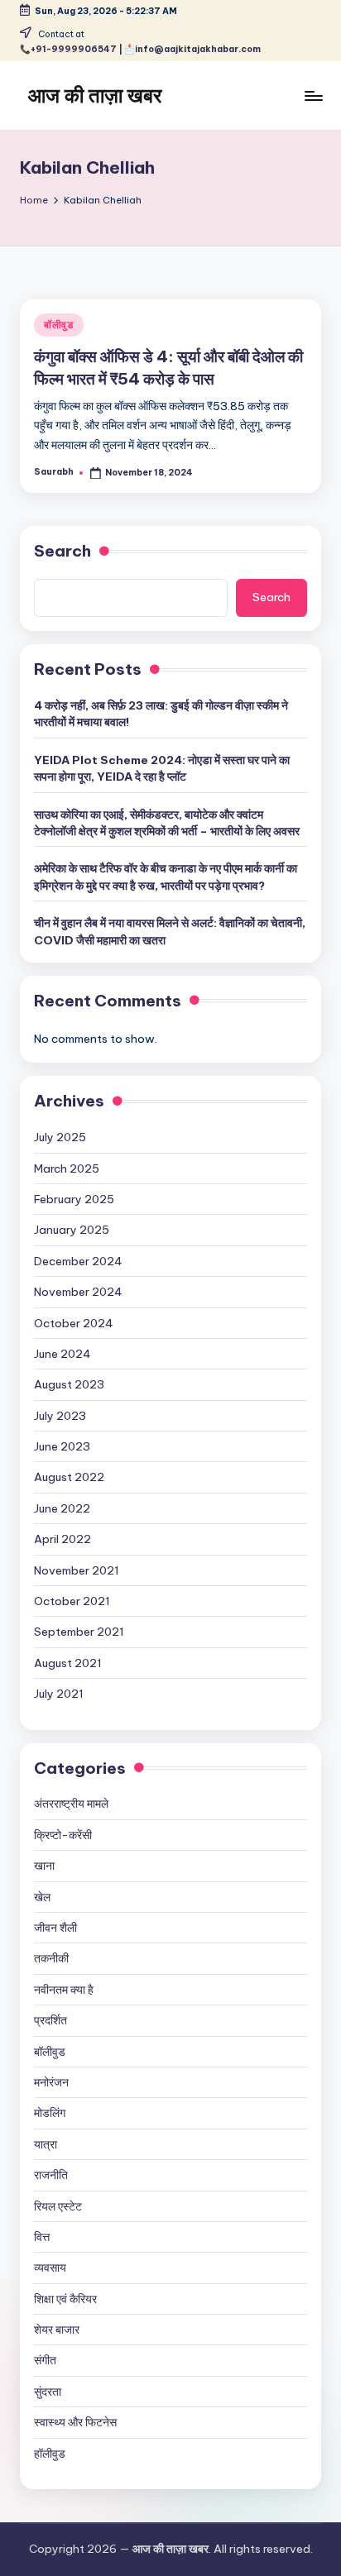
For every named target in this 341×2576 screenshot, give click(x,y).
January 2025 (72, 1230)
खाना (44, 1866)
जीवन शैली (55, 1928)
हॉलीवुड (50, 2454)
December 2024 (78, 1261)
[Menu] (313, 96)
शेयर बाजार (57, 2330)
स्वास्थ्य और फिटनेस (75, 2422)
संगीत (45, 2360)
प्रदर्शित (50, 2020)
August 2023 (69, 1384)
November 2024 (78, 1292)
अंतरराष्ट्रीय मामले (71, 1804)
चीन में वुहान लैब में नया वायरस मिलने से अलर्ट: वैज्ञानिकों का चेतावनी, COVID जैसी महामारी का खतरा (170, 931)
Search (62, 551)
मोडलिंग (50, 2113)
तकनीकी (51, 1958)
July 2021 (59, 1694)
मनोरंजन (51, 2082)
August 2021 (68, 1663)
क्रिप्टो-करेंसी (63, 1835)
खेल (42, 1897)
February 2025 (74, 1199)
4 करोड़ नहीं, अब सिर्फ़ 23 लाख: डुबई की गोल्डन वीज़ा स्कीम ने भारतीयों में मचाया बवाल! (161, 714)
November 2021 (77, 1570)
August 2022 (69, 1477)
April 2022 (62, 1539)
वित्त (42, 2237)
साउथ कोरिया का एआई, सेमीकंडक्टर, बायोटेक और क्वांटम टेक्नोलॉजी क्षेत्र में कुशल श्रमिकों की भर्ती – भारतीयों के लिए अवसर (167, 823)
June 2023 (62, 1446)
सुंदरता (48, 2392)
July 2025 (60, 1137)
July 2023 (60, 1416)
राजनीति (51, 2175)
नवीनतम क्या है (64, 1990)
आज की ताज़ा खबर (95, 95)
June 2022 (62, 1508)
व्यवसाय (50, 2268)
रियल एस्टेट (58, 2206)
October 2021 (72, 1601)
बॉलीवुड (59, 325)
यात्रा (46, 2144)
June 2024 (62, 1354)
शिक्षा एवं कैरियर (65, 2299)
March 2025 (67, 1169)
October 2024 (74, 1323)
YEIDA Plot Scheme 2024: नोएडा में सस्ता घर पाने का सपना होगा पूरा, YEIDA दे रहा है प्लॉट (162, 768)
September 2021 (79, 1632)
